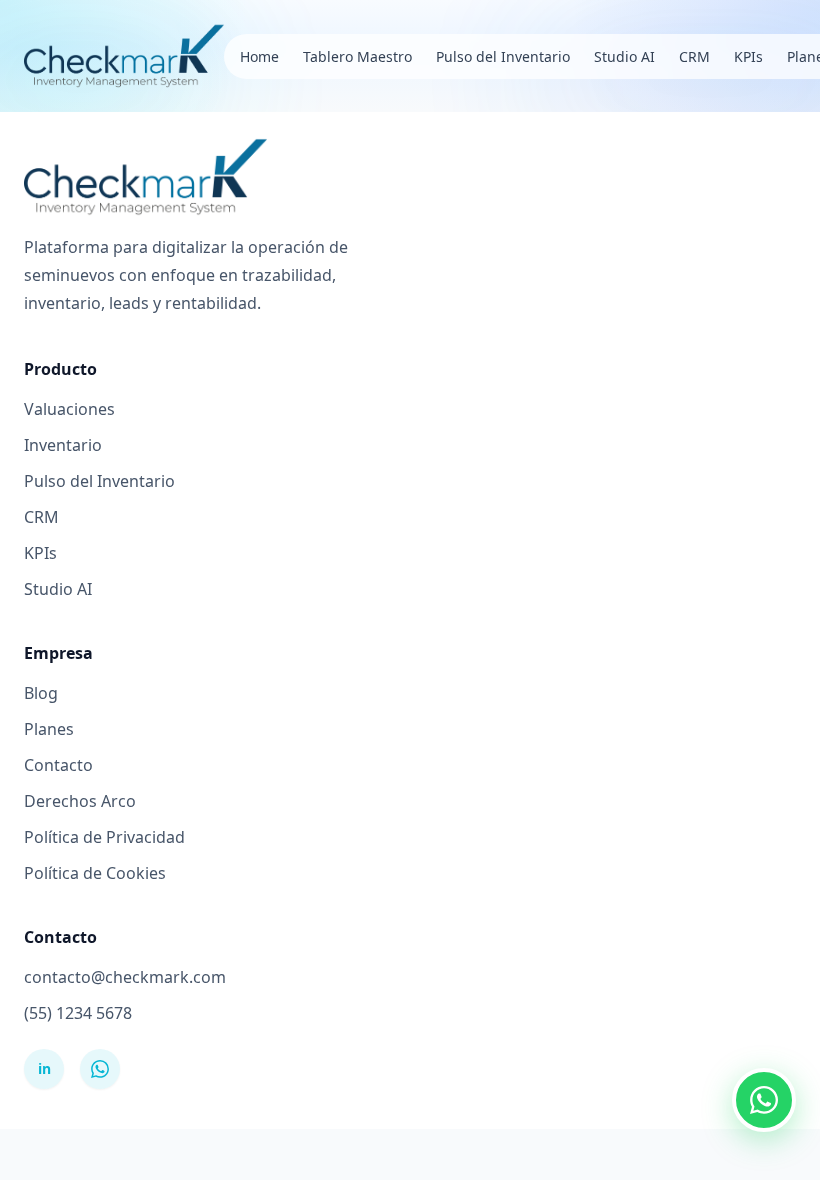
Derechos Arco (80, 801)
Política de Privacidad (104, 837)
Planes (49, 729)
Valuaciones (69, 409)
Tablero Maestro (357, 56)
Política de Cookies (95, 873)
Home (259, 56)
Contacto (58, 765)
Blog (41, 693)
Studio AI (624, 56)
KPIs (748, 56)
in (44, 1068)
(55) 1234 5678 (78, 1013)
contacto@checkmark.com (125, 977)
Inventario (63, 445)
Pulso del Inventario (503, 56)
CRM (694, 56)
